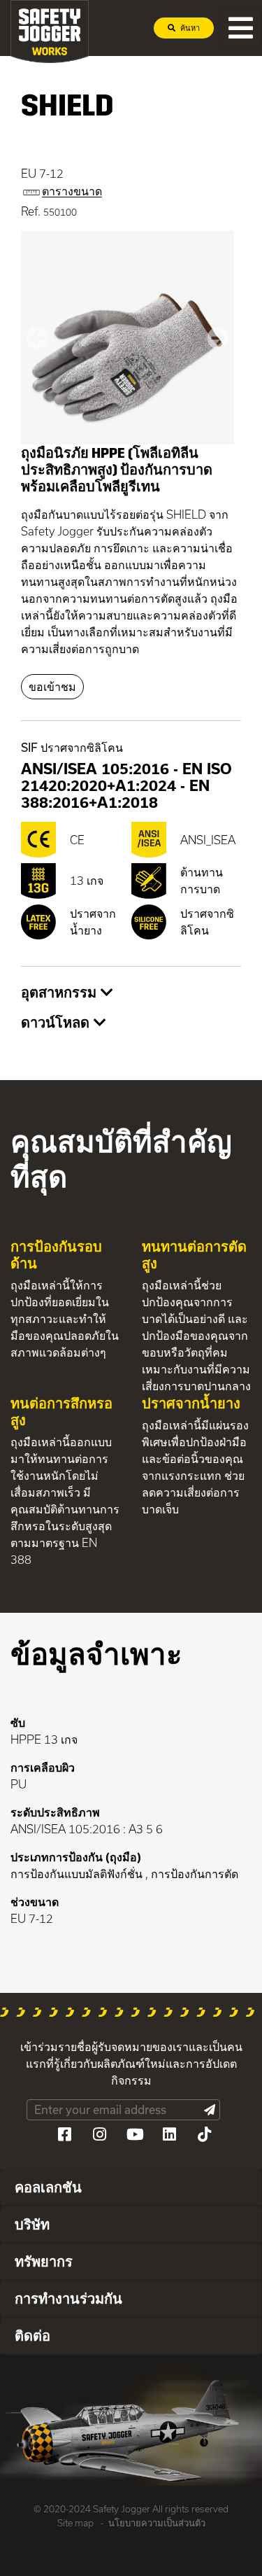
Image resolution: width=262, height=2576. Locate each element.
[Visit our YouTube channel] (135, 2134)
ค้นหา (189, 28)
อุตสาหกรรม (61, 992)
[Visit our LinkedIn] (170, 2134)
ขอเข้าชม (52, 686)
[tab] (131, 993)
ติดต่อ (32, 2335)
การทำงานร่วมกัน (68, 2298)
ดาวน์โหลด (57, 1022)
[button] (37, 338)
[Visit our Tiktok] (205, 2134)
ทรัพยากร (44, 2261)
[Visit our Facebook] (65, 2134)
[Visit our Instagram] (100, 2134)
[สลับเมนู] (241, 28)
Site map (75, 2523)
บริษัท (32, 2224)
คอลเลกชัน (48, 2187)
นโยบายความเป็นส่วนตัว (157, 2523)
